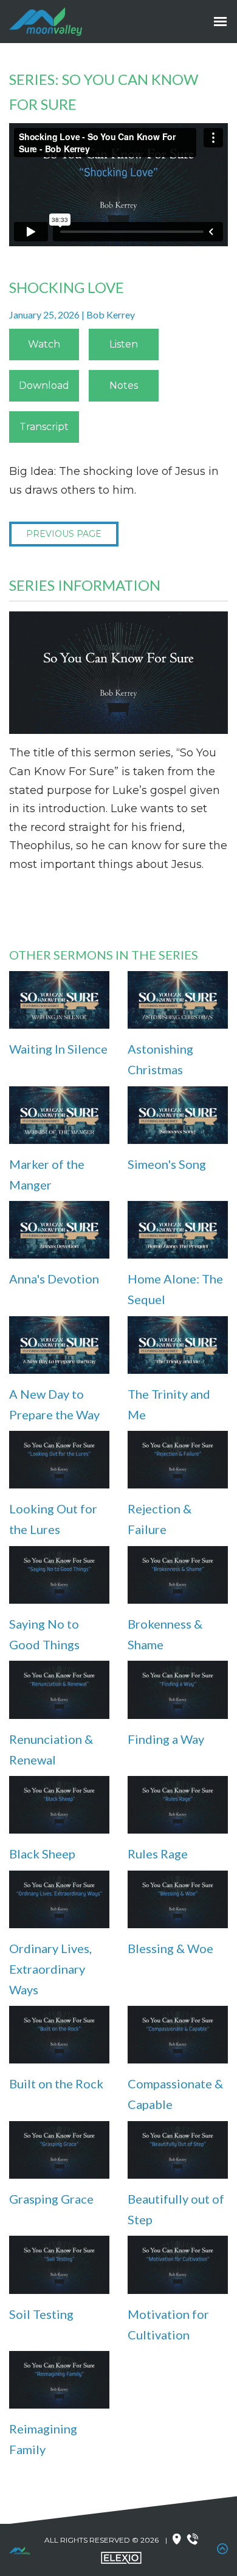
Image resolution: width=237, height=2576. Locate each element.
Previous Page (64, 534)
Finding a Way (166, 1739)
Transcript (44, 427)
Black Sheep (42, 1854)
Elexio (121, 2558)
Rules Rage (158, 1854)
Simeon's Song (167, 1164)
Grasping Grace (51, 2199)
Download (44, 385)
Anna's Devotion (54, 1279)
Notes (124, 385)
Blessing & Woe (170, 1948)
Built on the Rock (56, 2083)
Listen (124, 344)
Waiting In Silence (58, 1049)
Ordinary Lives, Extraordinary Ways (50, 1969)
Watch (44, 344)
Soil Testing (41, 2314)
